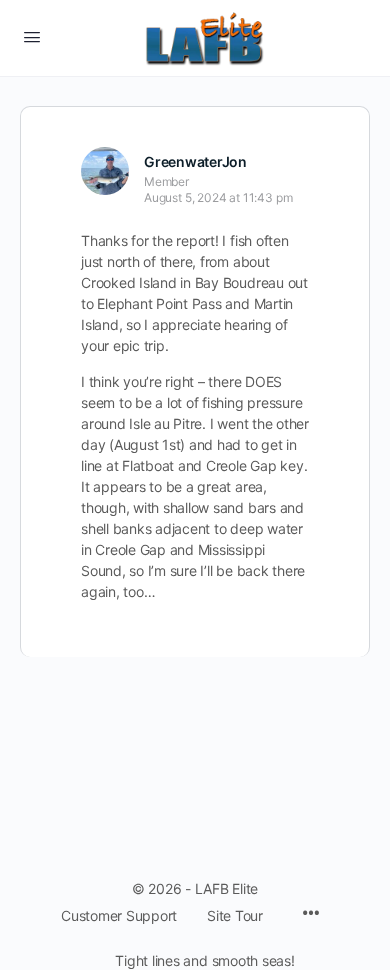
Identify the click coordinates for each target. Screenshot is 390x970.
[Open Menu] (32, 36)
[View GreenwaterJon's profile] (105, 171)
